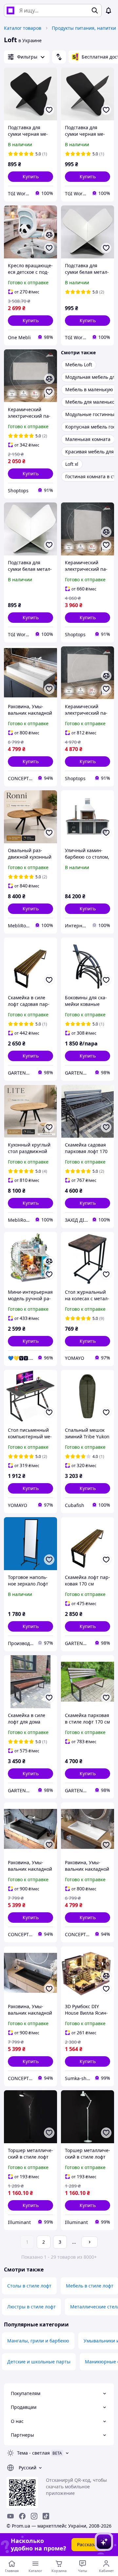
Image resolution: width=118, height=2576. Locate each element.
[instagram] (34, 2516)
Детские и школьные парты (39, 2362)
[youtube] (10, 2516)
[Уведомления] (108, 10)
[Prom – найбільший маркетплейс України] (10, 10)
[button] (30, 177)
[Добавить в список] (49, 110)
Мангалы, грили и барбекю (38, 2341)
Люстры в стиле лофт (31, 2307)
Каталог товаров (23, 28)
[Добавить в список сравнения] (49, 235)
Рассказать (89, 2544)
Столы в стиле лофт (29, 2286)
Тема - (33, 2453)
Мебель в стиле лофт (90, 2286)
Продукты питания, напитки (84, 28)
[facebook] (22, 2516)
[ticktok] (46, 2516)
